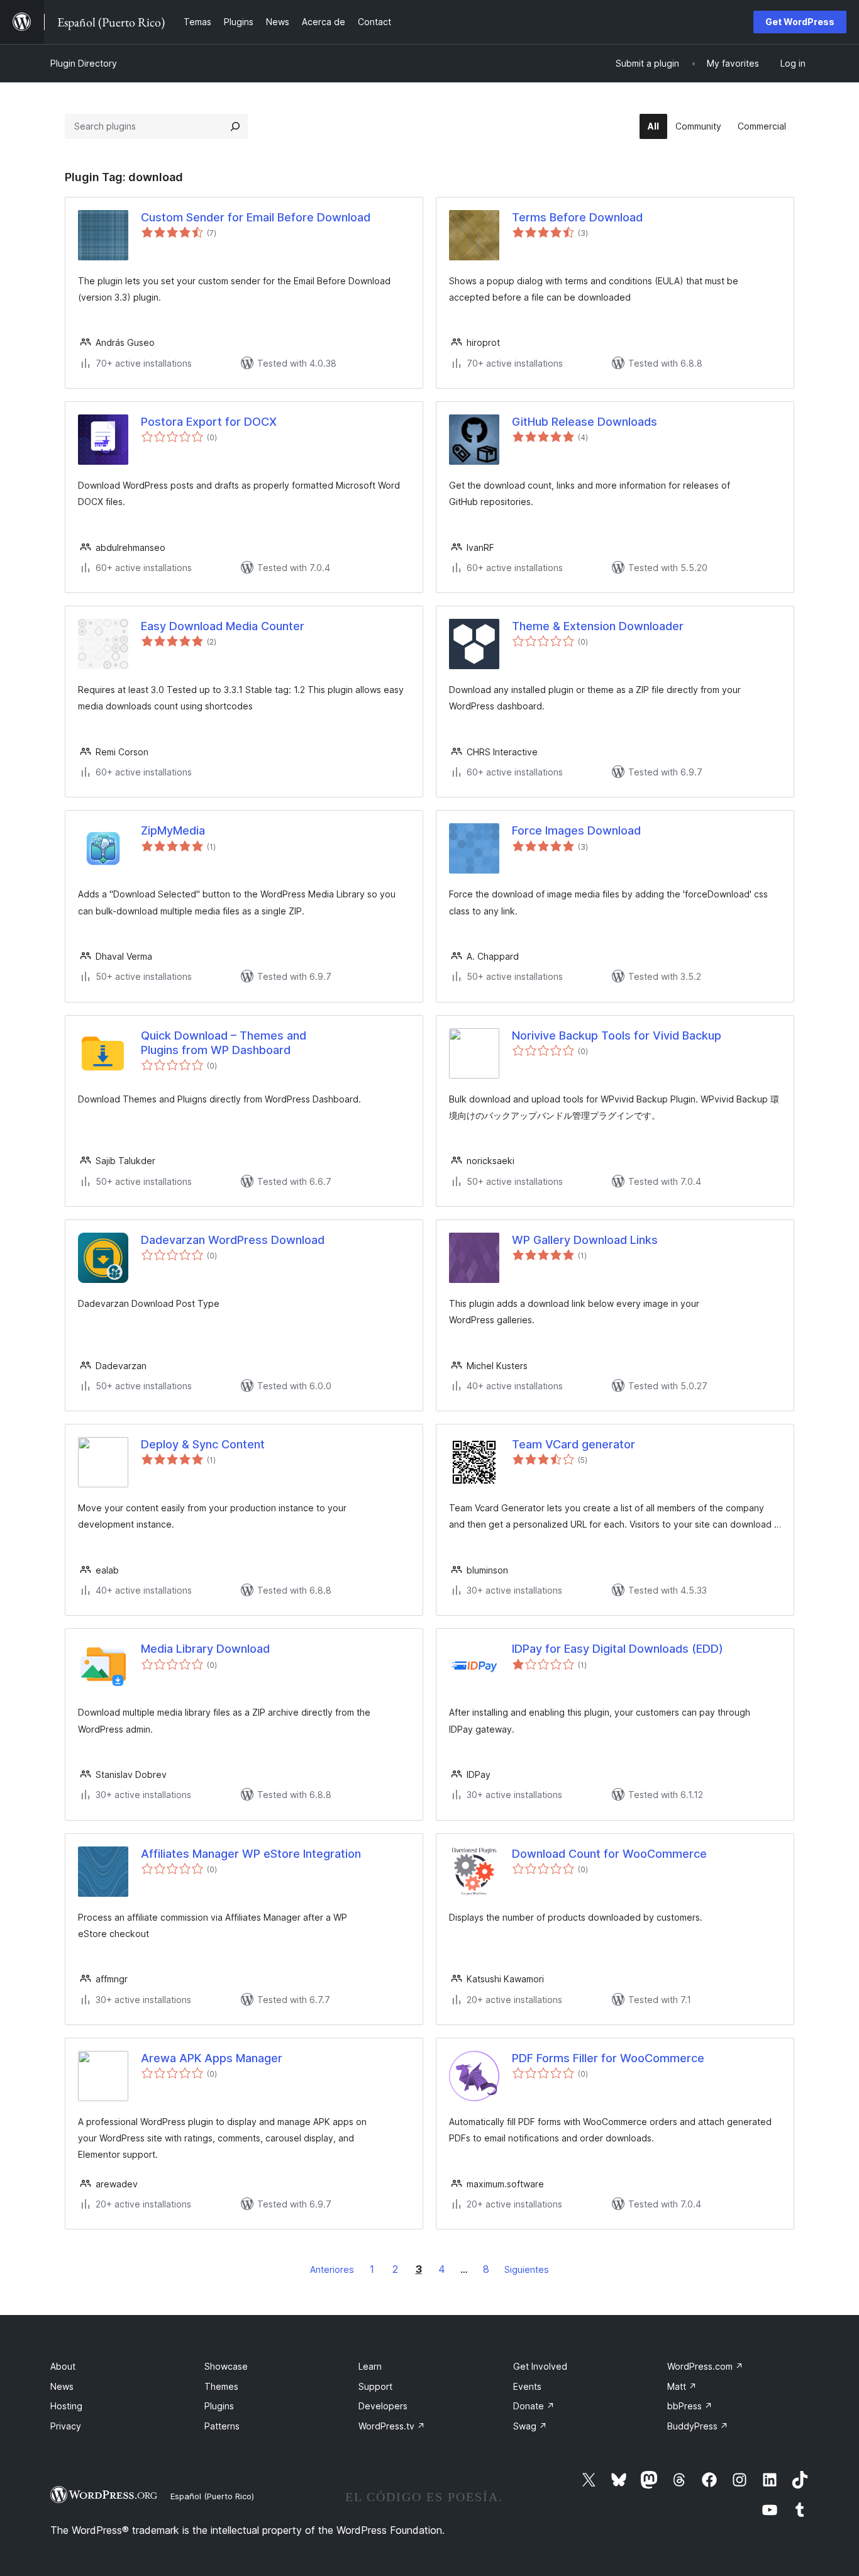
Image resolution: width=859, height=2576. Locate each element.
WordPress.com (705, 2366)
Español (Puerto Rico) (212, 2496)
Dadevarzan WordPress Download (233, 1240)
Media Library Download (205, 1649)
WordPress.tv (392, 2426)
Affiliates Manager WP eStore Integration (251, 1854)
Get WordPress (800, 22)
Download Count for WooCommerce (609, 1854)
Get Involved (540, 2366)
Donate (534, 2406)
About (63, 2366)
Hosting (66, 2406)
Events (527, 2386)
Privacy (66, 2426)
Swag (530, 2426)
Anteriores (332, 2269)
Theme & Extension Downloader (598, 626)
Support (375, 2386)
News (62, 2386)
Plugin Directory (84, 63)
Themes (221, 2386)
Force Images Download (576, 830)
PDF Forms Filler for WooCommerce (608, 2058)
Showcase (226, 2366)
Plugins (219, 2406)
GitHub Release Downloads (585, 422)
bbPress (690, 2406)
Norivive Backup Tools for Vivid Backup (617, 1035)
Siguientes (527, 2269)
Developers (383, 2406)
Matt (682, 2386)
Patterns (222, 2426)
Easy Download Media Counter (223, 626)
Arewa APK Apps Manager (212, 2058)
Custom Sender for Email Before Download (256, 217)
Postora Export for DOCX (209, 422)
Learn (370, 2366)
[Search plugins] (235, 126)
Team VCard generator (574, 1444)
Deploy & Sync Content (203, 1444)
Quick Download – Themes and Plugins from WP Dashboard (224, 1043)
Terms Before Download (577, 217)
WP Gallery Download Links (585, 1240)
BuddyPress (698, 2426)
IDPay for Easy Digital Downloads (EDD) (618, 1649)
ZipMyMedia (173, 830)
